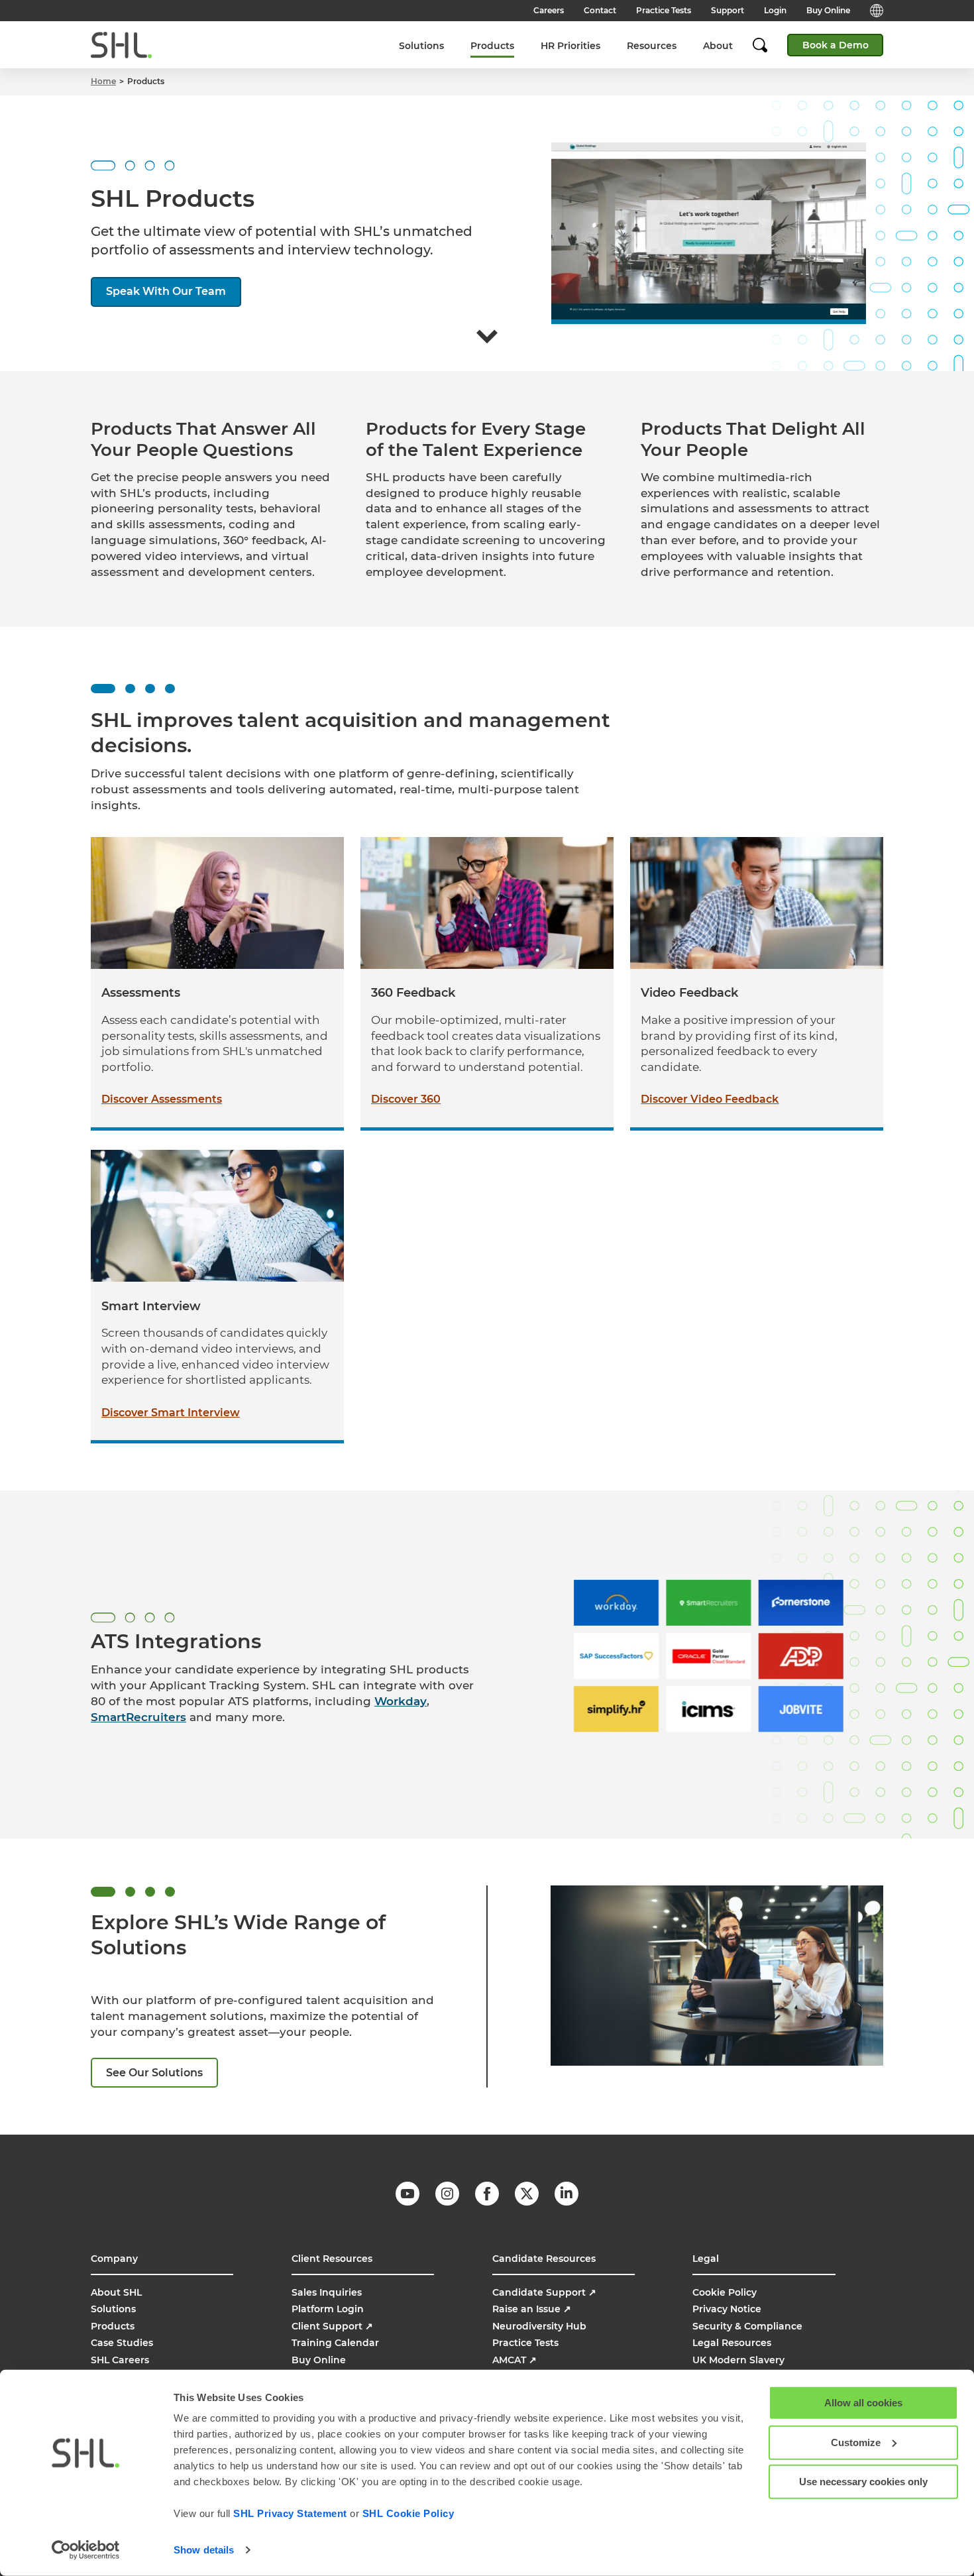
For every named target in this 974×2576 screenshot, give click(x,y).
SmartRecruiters (138, 1717)
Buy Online (828, 10)
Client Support (332, 2326)
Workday (401, 1701)
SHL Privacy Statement (290, 2513)
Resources (652, 46)
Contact (600, 10)
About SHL (116, 2292)
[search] (767, 45)
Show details (204, 2550)
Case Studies (122, 2343)
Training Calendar (335, 2343)
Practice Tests (664, 10)
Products (492, 46)
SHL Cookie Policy (408, 2513)
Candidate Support (544, 2292)
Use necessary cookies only (863, 2482)
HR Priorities (570, 46)
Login (775, 10)
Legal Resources (732, 2343)
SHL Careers (120, 2360)
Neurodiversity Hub (539, 2326)
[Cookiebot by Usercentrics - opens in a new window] (86, 2550)
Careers (549, 10)
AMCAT (514, 2360)
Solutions (421, 46)
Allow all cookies (863, 2403)
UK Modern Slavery (738, 2360)
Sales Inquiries (327, 2292)
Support (728, 10)
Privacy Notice (727, 2309)
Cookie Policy (725, 2292)
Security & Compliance (747, 2326)
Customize (856, 2442)
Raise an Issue (532, 2309)
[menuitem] (421, 45)
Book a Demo (836, 45)
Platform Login (328, 2309)
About (718, 46)
